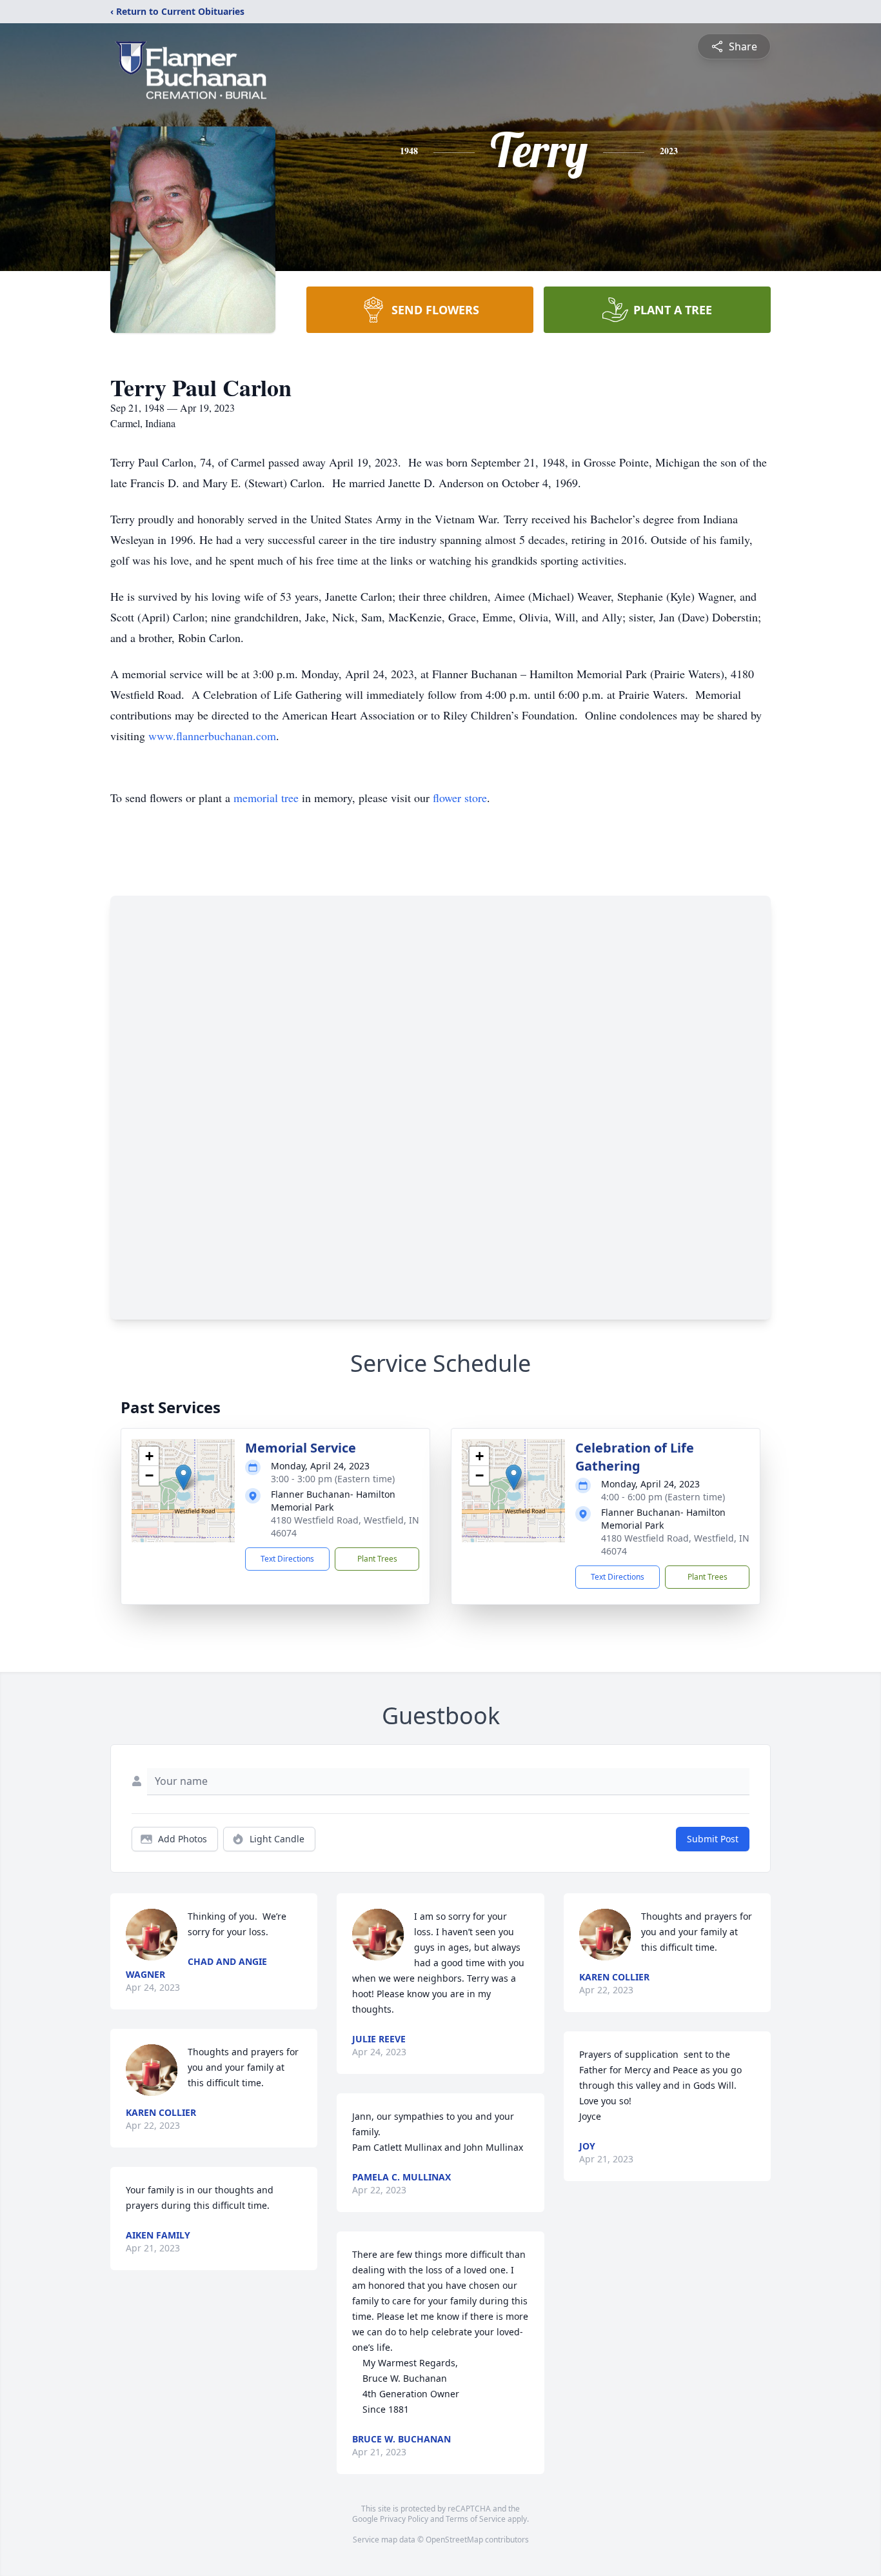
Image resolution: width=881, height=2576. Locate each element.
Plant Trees (377, 1559)
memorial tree (266, 798)
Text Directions (287, 1559)
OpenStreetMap (454, 2540)
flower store (460, 798)
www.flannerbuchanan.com (212, 736)
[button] (183, 1477)
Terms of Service (476, 2519)
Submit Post (713, 1839)
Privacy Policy (404, 2519)
